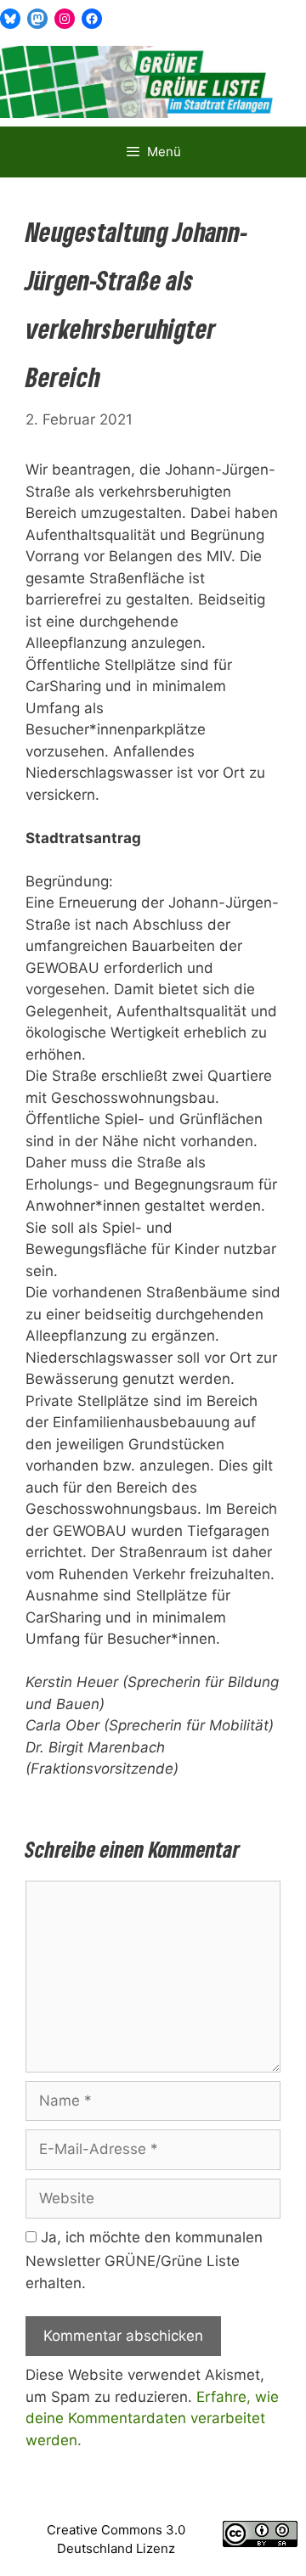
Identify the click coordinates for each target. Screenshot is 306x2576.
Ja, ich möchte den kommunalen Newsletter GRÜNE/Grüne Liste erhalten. (144, 2260)
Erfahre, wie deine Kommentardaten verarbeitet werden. (152, 2419)
